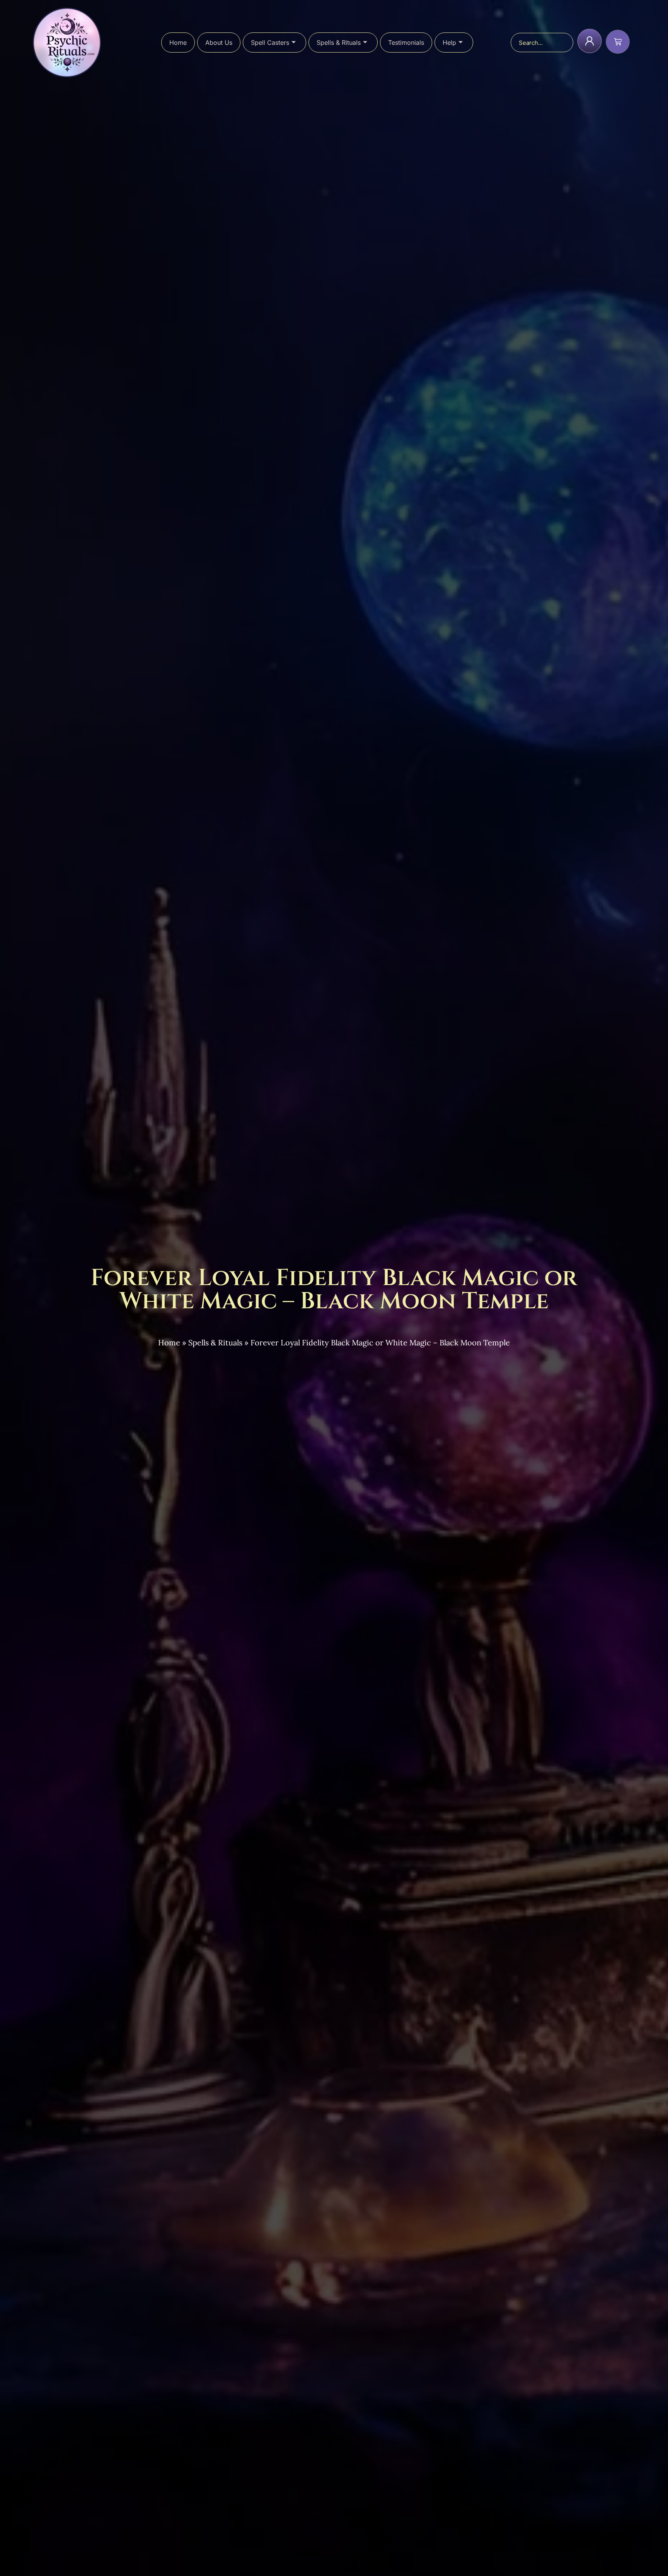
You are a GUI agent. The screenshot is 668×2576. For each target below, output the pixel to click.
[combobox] (542, 43)
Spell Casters (270, 43)
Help (449, 43)
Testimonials (406, 43)
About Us (219, 43)
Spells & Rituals (339, 43)
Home (178, 43)
